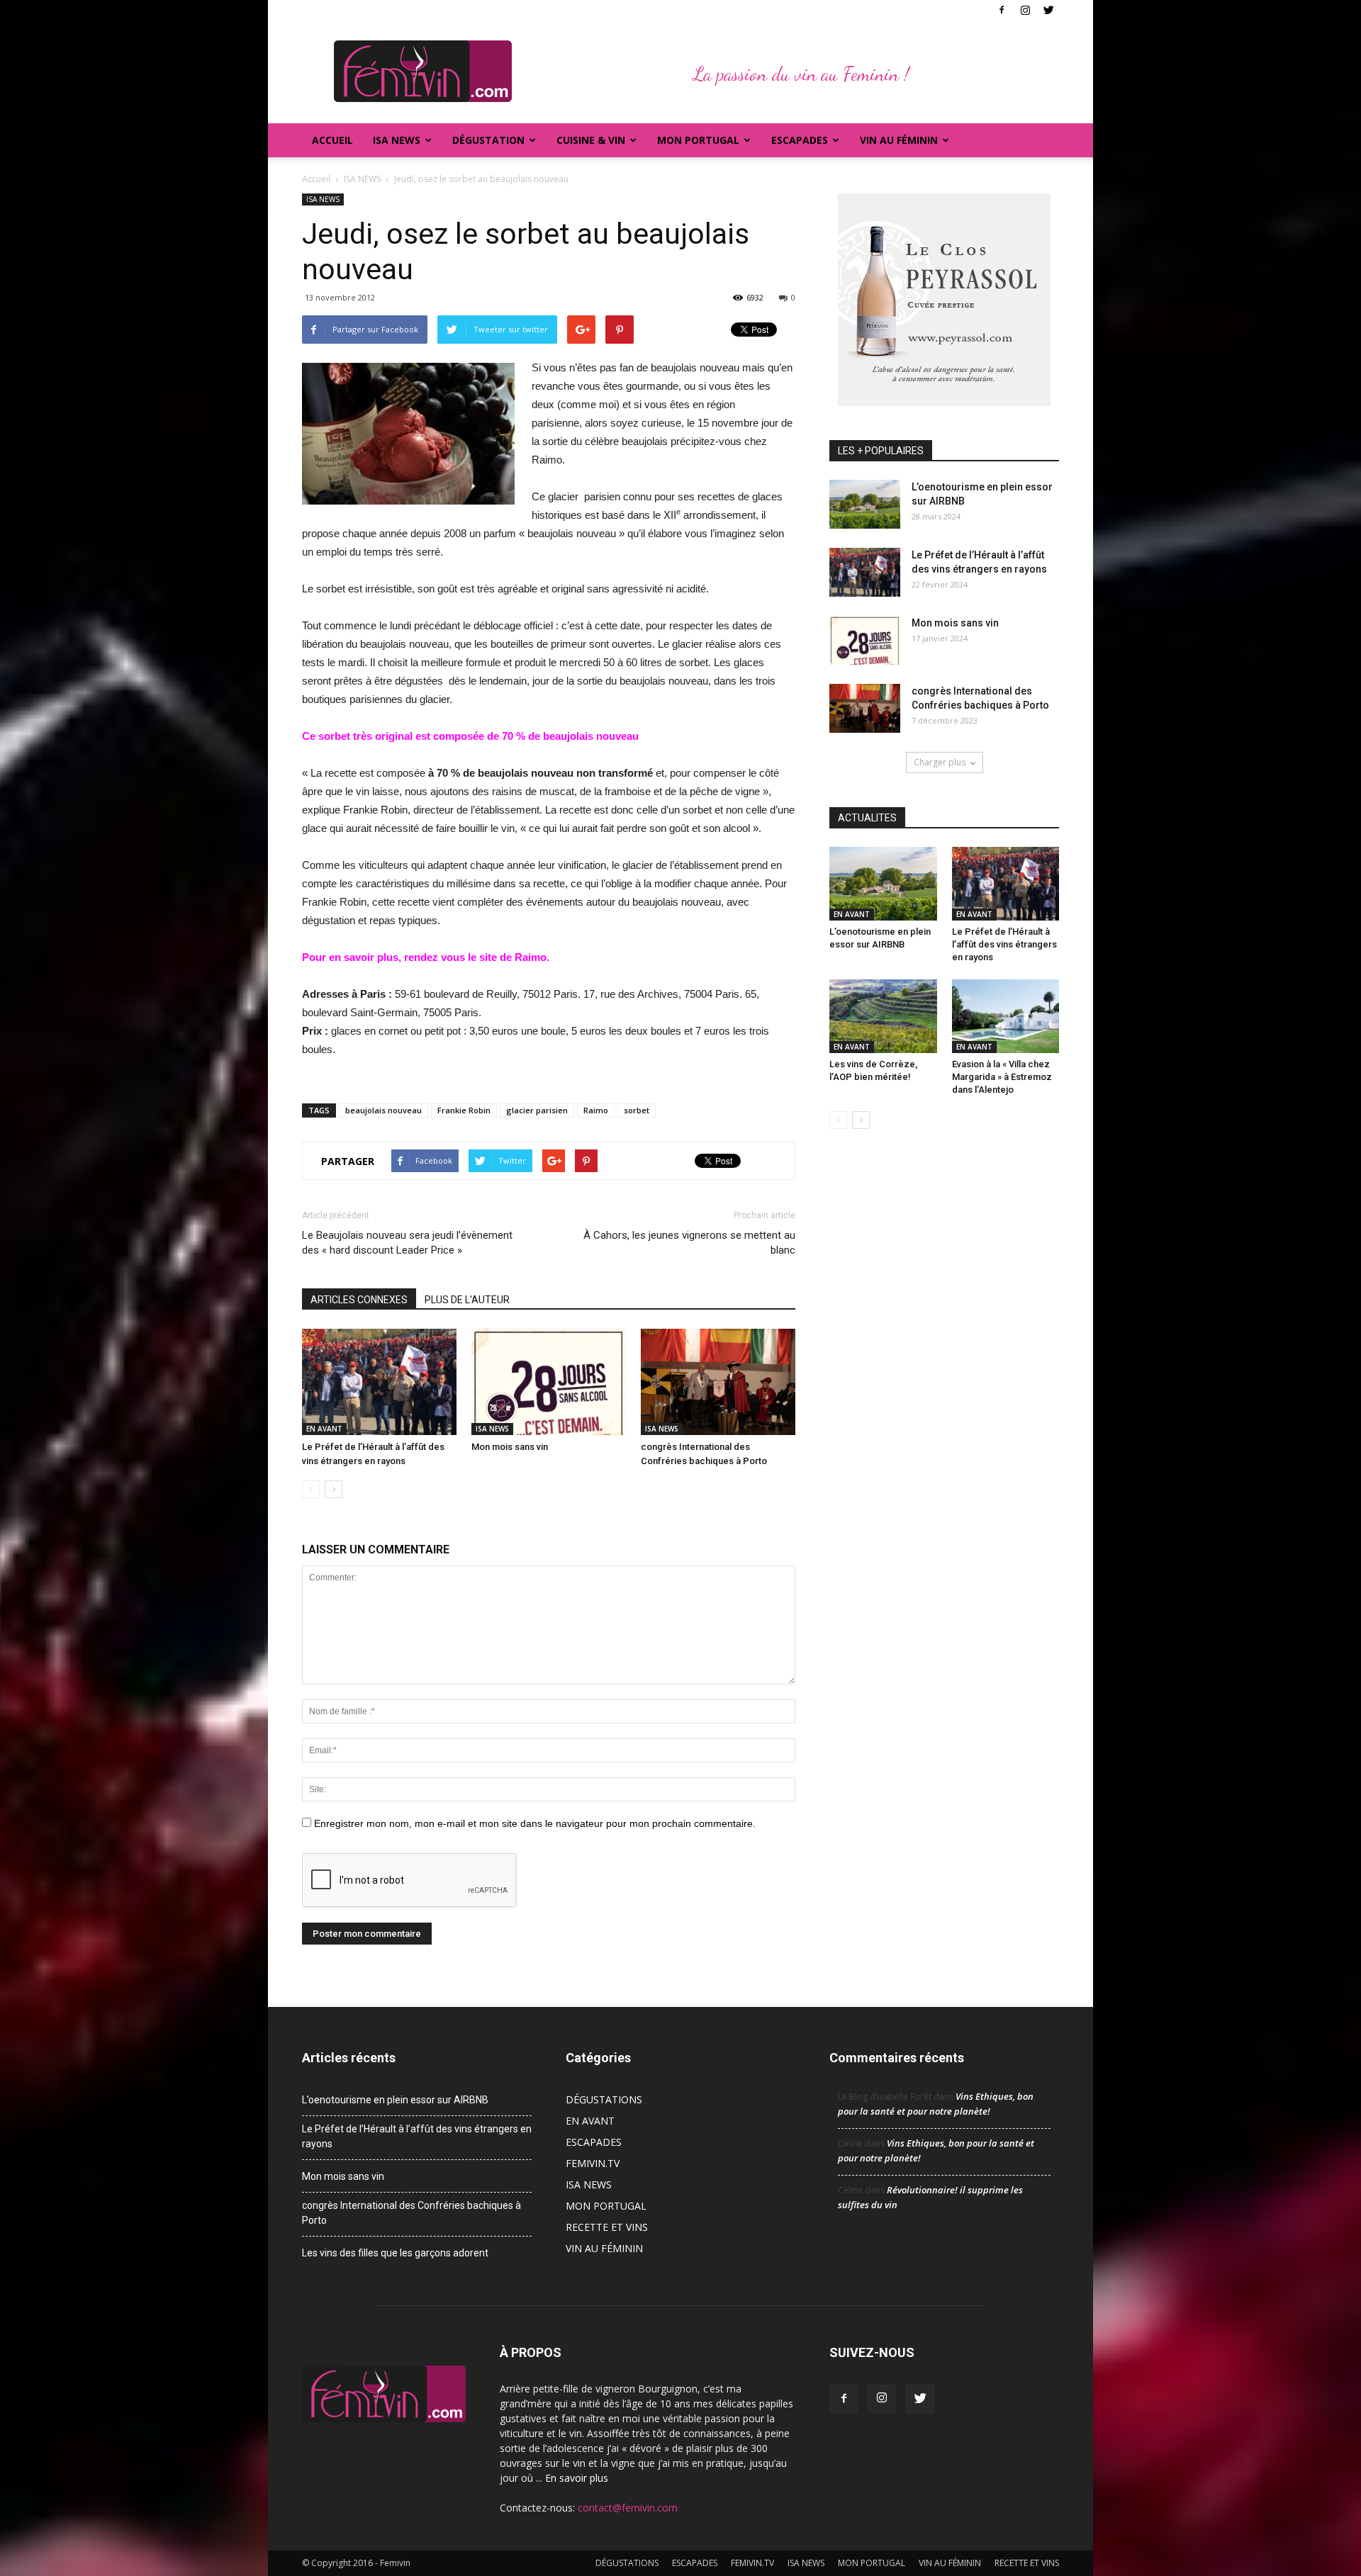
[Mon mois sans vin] (549, 1382)
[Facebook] (1002, 10)
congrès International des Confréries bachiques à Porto (411, 2213)
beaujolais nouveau (383, 1110)
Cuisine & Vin (591, 140)
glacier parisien (537, 1110)
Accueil (332, 140)
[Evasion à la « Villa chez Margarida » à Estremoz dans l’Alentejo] (1006, 1016)
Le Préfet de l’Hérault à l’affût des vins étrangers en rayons (1004, 944)
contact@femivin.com (628, 2508)
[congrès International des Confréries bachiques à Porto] (718, 1382)
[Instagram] (1025, 10)
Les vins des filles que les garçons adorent (395, 2253)
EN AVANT (324, 1429)
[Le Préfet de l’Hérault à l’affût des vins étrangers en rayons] (379, 1382)
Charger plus (940, 762)
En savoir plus (577, 2478)
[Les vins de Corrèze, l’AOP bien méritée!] (883, 1016)
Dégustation (488, 140)
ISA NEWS (397, 140)
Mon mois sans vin (510, 1447)
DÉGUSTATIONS (604, 2099)
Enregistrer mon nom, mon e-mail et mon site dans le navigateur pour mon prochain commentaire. (535, 1823)
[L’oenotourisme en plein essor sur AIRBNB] (865, 504)
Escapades (800, 140)
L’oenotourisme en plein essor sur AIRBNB (395, 2100)
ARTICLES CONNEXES (359, 1300)
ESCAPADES (594, 2142)
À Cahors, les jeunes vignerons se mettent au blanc (689, 1243)
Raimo (596, 1110)
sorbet (637, 1110)
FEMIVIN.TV (593, 2163)
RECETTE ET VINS (607, 2227)
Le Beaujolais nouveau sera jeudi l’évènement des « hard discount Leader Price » (407, 1243)
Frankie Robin (464, 1110)
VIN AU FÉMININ (899, 140)
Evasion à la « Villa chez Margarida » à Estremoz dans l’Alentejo (1002, 1077)
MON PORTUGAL (698, 140)
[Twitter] (1048, 10)
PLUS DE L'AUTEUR (467, 1300)
